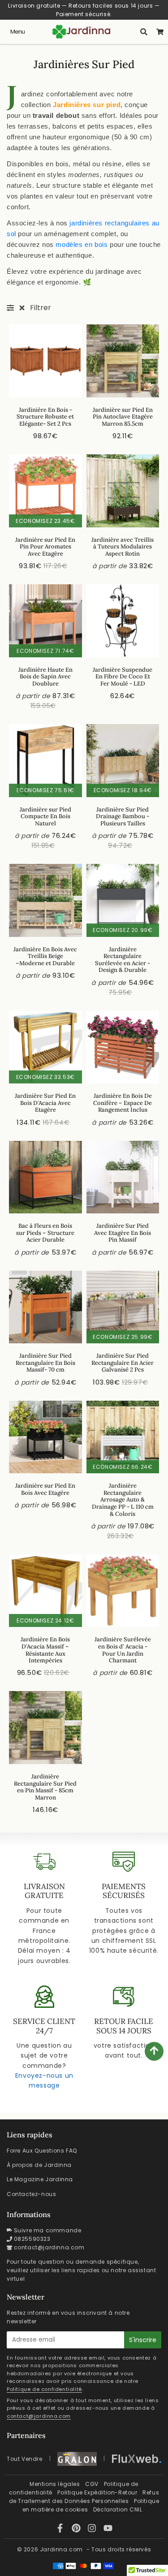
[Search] (144, 32)
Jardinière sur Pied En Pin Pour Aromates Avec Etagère (45, 547)
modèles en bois (82, 244)
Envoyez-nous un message (44, 2080)
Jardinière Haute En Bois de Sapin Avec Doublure (45, 677)
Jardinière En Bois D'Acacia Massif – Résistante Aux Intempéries (45, 1650)
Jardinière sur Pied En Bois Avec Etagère (45, 1489)
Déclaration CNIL (118, 2509)
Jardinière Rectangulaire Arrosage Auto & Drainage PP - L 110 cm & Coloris (123, 1499)
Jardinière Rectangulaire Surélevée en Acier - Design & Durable (123, 960)
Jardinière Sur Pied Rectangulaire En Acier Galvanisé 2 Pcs (123, 1363)
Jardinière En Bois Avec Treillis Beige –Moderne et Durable (45, 956)
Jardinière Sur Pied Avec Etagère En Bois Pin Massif (123, 1233)
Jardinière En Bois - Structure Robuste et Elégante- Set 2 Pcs (45, 417)
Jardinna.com (61, 2549)
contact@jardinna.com (49, 2247)
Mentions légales (55, 2484)
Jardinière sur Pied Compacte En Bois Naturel (45, 816)
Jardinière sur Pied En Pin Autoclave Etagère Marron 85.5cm (123, 417)
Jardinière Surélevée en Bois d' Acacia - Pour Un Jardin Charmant (123, 1650)
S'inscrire (143, 2340)
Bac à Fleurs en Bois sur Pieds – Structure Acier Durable (45, 1233)
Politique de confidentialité (44, 2389)
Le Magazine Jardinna (40, 2179)
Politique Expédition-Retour (97, 2492)
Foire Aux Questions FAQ (42, 2151)
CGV (92, 2484)
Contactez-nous (31, 2194)
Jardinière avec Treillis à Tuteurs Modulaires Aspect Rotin (123, 547)
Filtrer (41, 308)
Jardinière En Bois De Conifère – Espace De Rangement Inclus (123, 1103)
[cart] (160, 32)
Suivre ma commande (48, 2230)
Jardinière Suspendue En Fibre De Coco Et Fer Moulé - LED (123, 677)
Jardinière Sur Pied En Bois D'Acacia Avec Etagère (45, 1103)
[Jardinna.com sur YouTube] (108, 2530)
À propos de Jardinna (39, 2165)
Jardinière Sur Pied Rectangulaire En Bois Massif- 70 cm (45, 1363)
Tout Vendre (25, 2459)
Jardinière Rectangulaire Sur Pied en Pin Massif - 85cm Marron (45, 1787)
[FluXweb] (137, 2459)
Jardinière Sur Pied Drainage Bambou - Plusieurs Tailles (123, 816)
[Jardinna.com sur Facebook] (61, 2530)
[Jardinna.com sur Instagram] (93, 2530)
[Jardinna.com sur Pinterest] (78, 2530)
